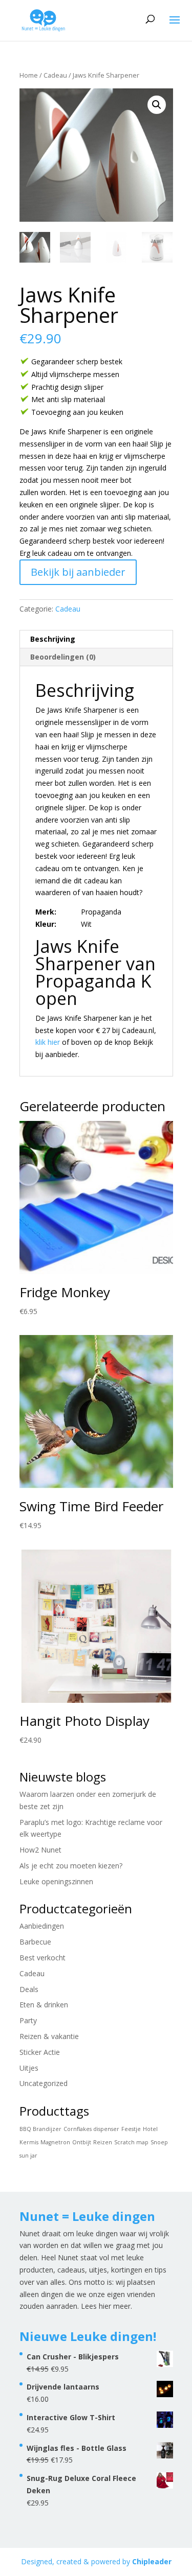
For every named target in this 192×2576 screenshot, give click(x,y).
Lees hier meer (106, 2306)
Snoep (159, 2142)
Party (28, 2020)
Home (29, 75)
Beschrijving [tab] (53, 639)
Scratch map (131, 2142)
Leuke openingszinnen (56, 1881)
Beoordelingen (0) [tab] (63, 657)
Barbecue (35, 1942)
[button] (157, 105)
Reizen (103, 2142)
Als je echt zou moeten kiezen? (71, 1866)
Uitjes (29, 2068)
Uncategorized (44, 2083)
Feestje (131, 2129)
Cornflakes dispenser (91, 2129)
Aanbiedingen (42, 1926)
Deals (29, 1989)
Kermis (29, 2142)
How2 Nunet (40, 1850)
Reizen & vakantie (49, 2036)
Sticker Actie (40, 2052)
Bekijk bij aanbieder (78, 572)
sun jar (28, 2156)
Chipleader (152, 2561)
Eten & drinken (44, 2005)
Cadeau (55, 75)
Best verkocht (42, 1958)
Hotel (150, 2129)
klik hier (48, 1042)
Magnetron (55, 2142)
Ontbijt (82, 2142)
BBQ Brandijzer (40, 2129)
